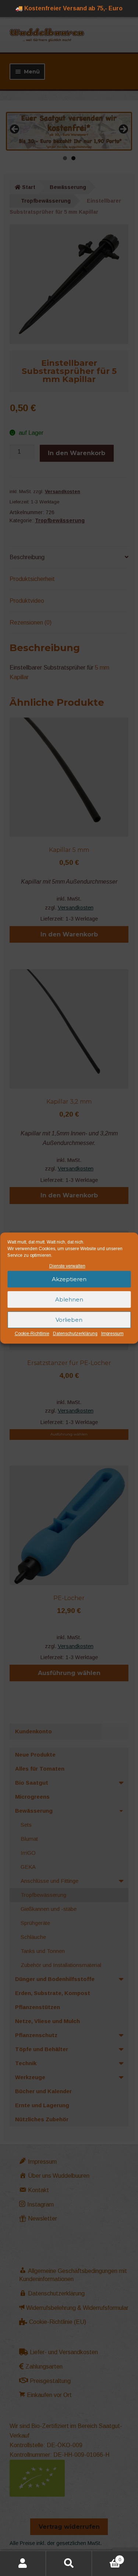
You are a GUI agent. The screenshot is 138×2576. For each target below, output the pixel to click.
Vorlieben (69, 1320)
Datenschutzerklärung (75, 1334)
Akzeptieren (69, 1279)
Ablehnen (69, 1299)
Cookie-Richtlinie (32, 1334)
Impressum (112, 1334)
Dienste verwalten (67, 1266)
